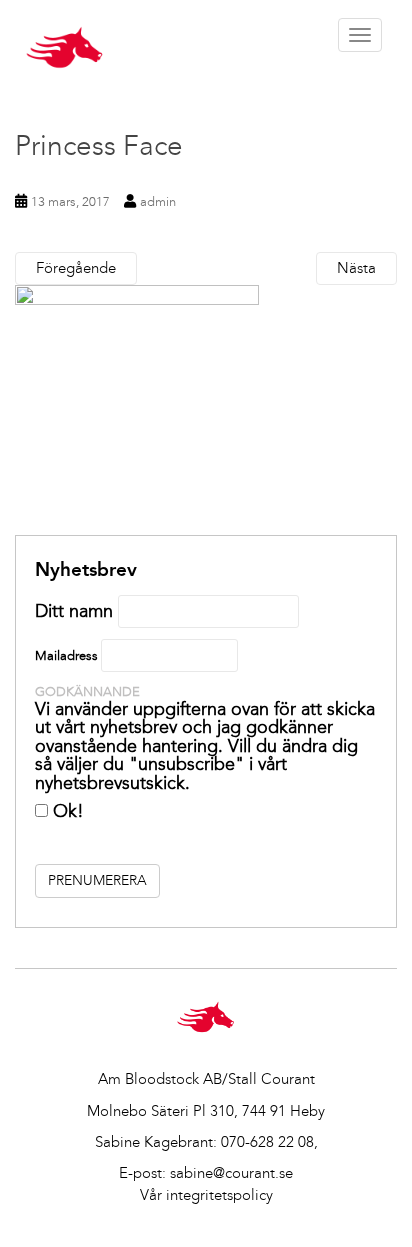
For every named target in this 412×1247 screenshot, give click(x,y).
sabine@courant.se (231, 1173)
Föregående (76, 268)
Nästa (356, 268)
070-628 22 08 (267, 1142)
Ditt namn (74, 611)
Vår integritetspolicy (206, 1195)
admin (158, 201)
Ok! (66, 811)
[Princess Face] (206, 410)
